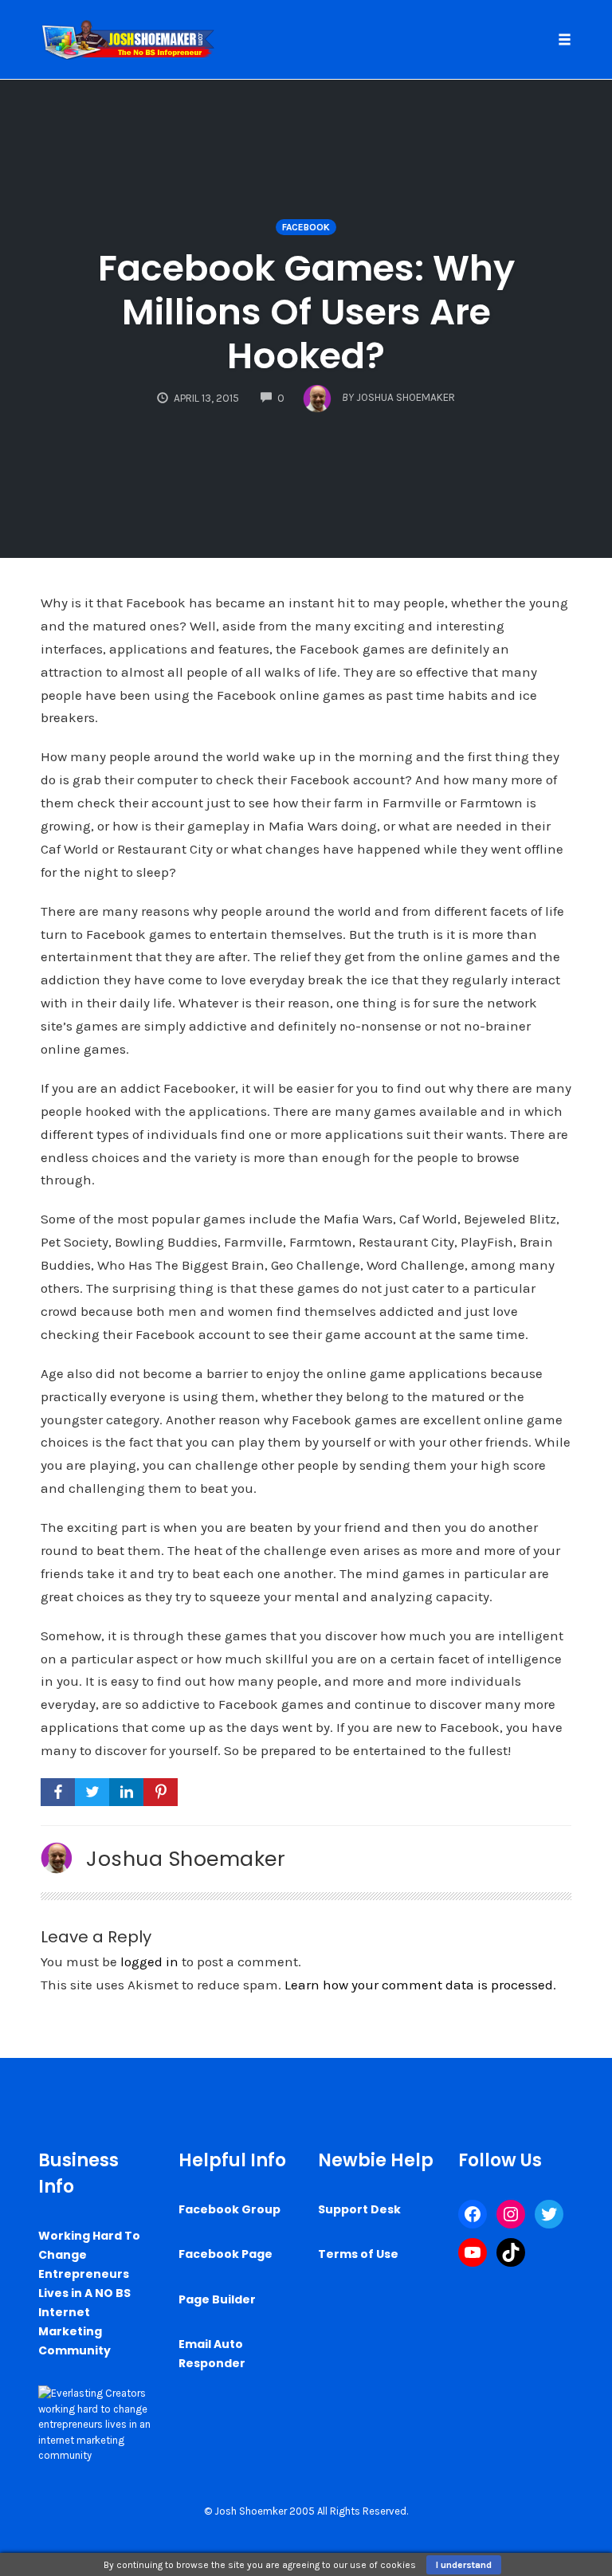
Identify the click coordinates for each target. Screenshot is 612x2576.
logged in (149, 1961)
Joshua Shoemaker (186, 1859)
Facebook (306, 227)
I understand (464, 2565)
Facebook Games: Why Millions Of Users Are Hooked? (306, 312)
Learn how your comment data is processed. (420, 1985)
